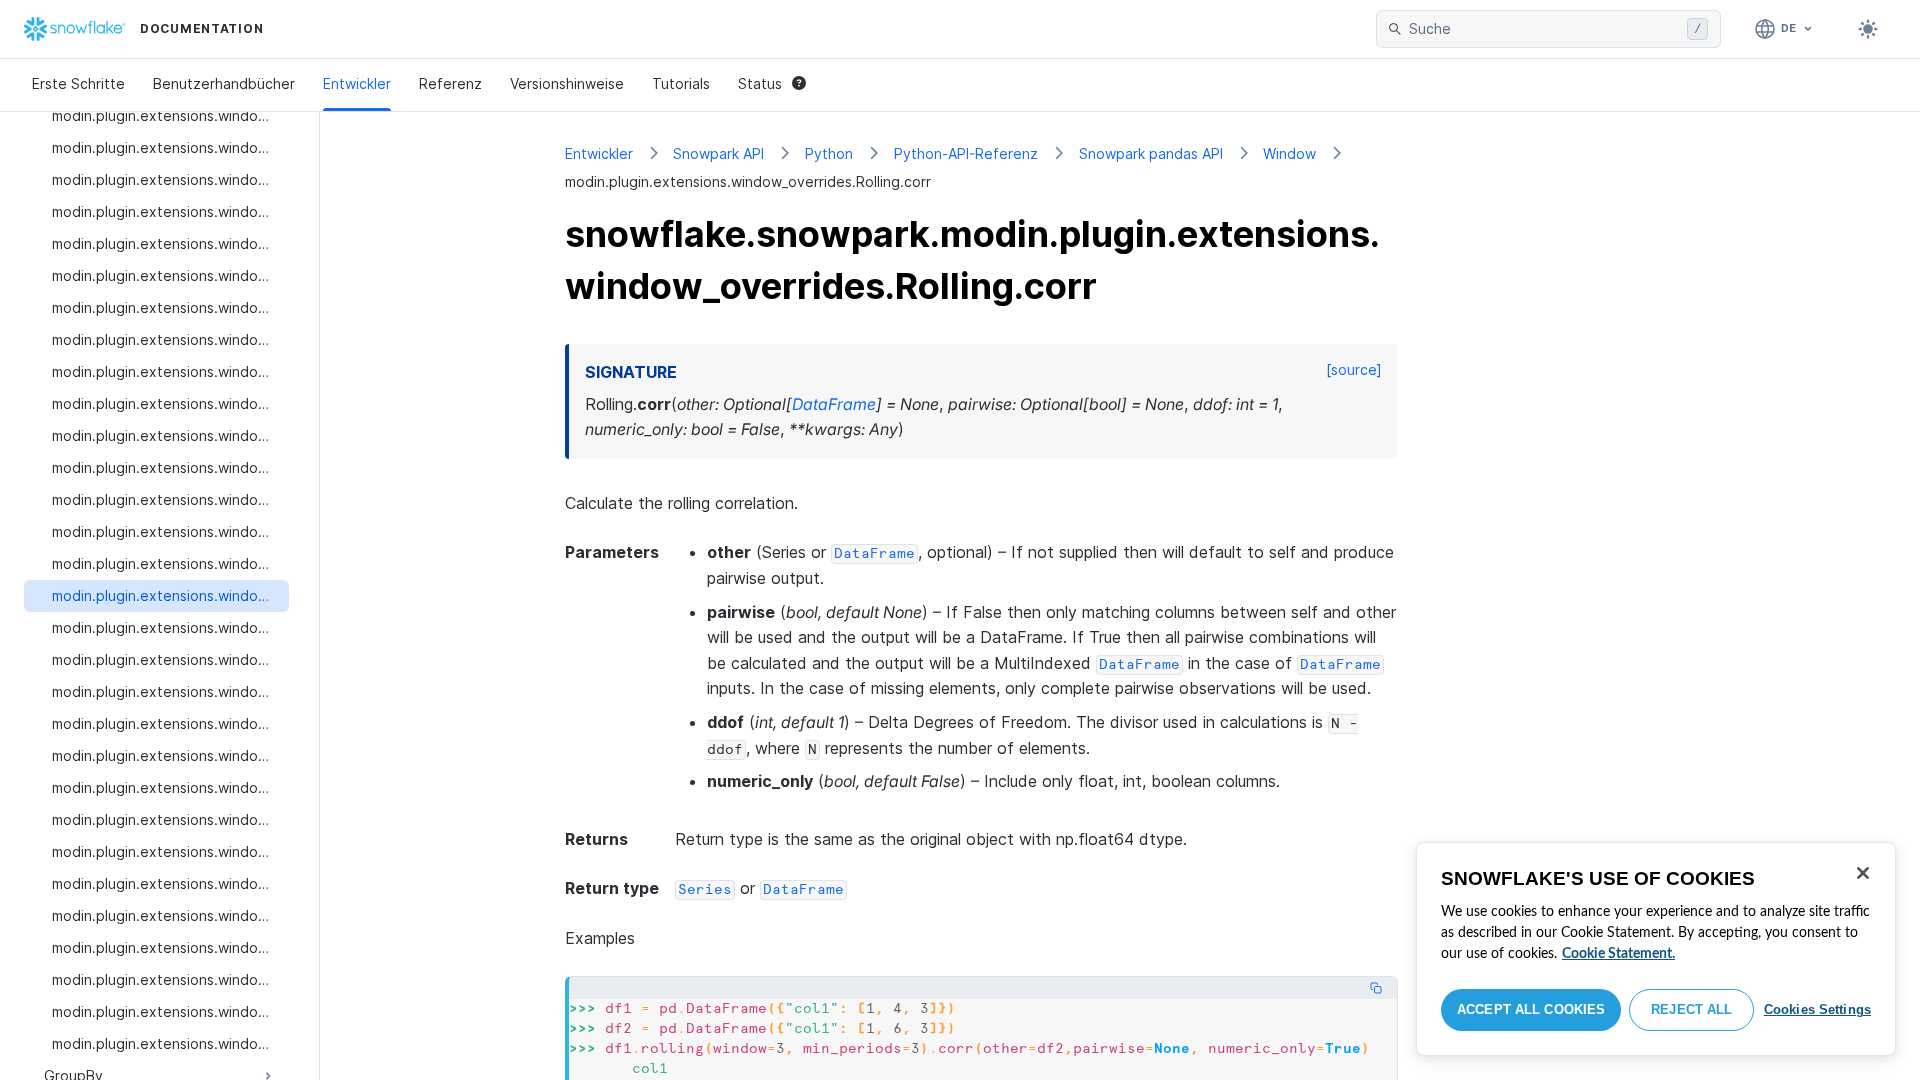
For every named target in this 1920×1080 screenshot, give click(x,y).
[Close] (1863, 873)
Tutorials (681, 83)
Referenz (450, 83)
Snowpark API (718, 153)
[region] (1656, 949)
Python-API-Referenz (966, 153)
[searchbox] (1544, 29)
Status (760, 83)
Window (1289, 153)
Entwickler (357, 83)
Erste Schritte (78, 83)
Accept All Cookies (1531, 1009)
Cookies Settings (1817, 1009)
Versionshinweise (567, 83)
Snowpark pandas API (1151, 153)
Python (829, 153)
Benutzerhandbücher (224, 83)
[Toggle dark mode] (1868, 29)
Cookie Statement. (1618, 954)
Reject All (1691, 1009)
